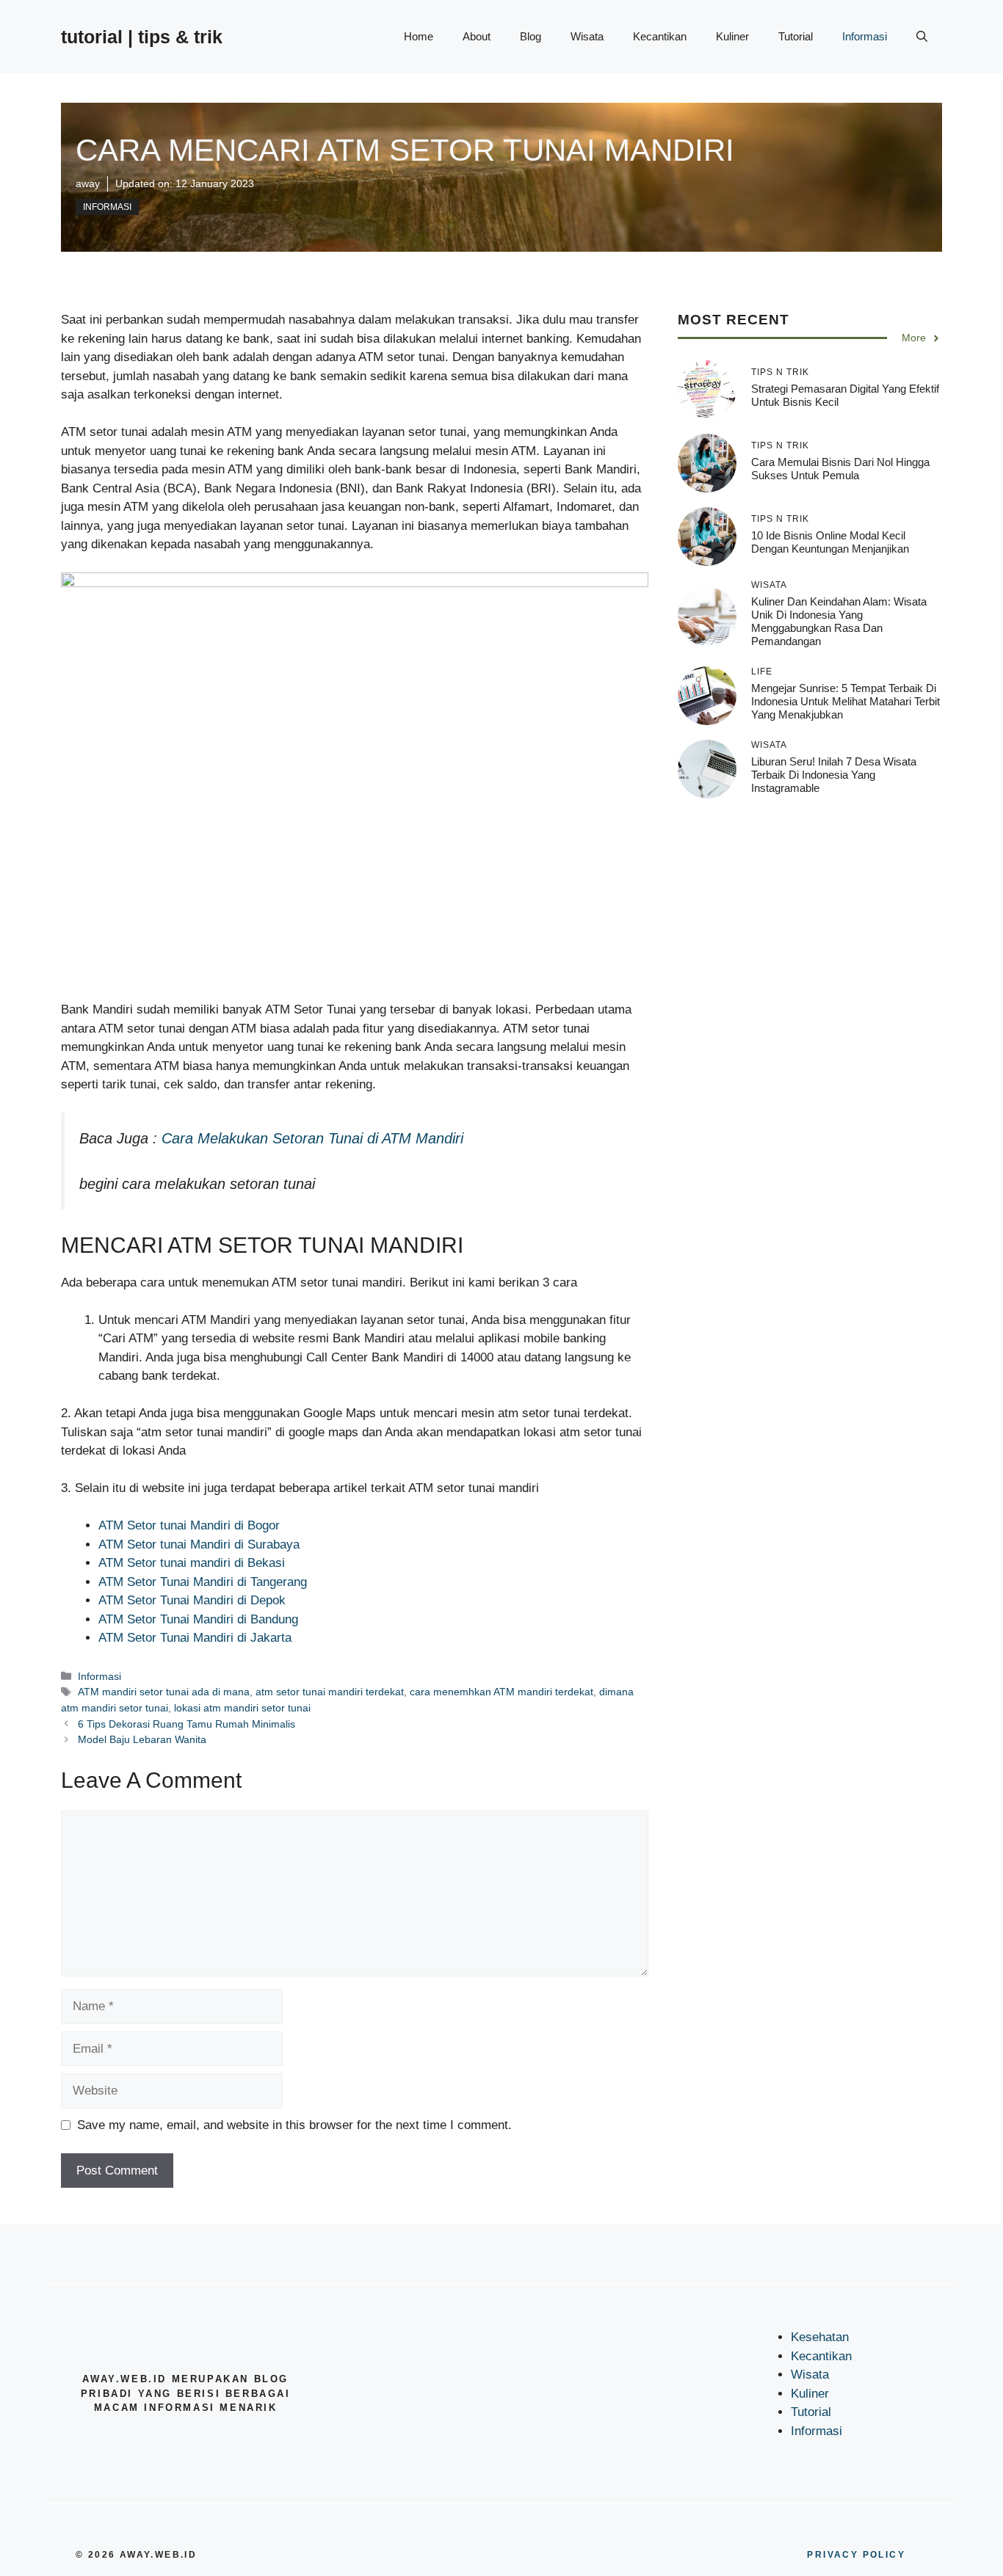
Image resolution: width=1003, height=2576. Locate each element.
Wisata (587, 36)
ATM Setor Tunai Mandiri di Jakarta (195, 1638)
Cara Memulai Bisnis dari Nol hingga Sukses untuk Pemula (840, 469)
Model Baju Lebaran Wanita (142, 1739)
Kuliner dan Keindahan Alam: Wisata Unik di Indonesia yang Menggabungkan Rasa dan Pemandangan (839, 621)
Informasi (865, 36)
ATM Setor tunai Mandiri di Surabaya (199, 1544)
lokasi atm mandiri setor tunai (242, 1708)
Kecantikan (660, 36)
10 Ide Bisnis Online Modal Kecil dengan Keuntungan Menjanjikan (830, 542)
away (88, 183)
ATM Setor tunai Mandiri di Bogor (189, 1525)
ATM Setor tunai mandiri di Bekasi (192, 1563)
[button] (922, 37)
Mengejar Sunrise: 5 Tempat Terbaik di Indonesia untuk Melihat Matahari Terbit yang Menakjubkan (846, 701)
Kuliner (732, 36)
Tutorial (796, 36)
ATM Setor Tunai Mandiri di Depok (192, 1600)
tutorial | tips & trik (142, 37)
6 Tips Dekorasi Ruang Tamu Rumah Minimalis (187, 1724)
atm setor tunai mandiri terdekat (330, 1692)
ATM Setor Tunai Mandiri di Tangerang (203, 1582)
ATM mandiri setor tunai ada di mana (164, 1692)
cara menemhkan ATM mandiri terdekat (501, 1692)
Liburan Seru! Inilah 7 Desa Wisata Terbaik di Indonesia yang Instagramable (834, 775)
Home (419, 36)
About (477, 36)
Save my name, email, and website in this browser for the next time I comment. (294, 2125)
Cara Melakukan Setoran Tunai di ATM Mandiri (312, 1138)
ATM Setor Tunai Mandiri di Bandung (198, 1619)
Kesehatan (820, 2337)
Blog (531, 36)
